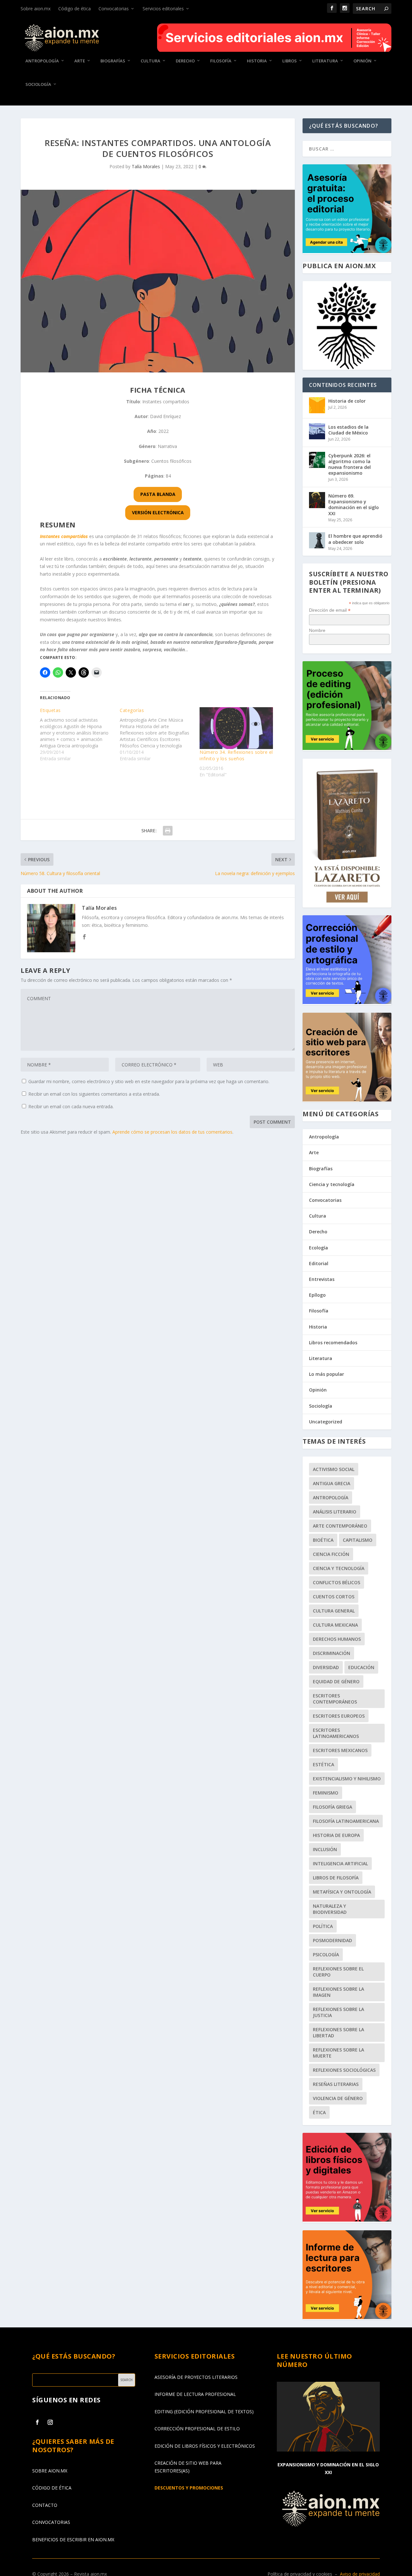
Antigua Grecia (332, 1483)
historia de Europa (336, 1835)
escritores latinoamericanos (336, 1733)
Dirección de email (330, 610)
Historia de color (347, 401)
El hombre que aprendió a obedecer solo (355, 539)
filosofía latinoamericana (346, 1821)
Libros (290, 61)
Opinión (362, 61)
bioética (323, 1540)
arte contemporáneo (340, 1526)
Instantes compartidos (64, 536)
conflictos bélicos (337, 1582)
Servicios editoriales (163, 9)
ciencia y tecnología (339, 1568)
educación (361, 1667)
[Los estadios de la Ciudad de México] (317, 431)
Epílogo (317, 1295)
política (323, 1926)
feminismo (326, 1793)
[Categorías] (160, 735)
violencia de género (338, 2098)
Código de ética (75, 9)
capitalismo (358, 1540)
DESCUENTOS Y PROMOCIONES (189, 2488)
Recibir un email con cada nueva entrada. (71, 1106)
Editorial (319, 1263)
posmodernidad (332, 1940)
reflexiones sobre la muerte (338, 2053)
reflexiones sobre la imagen (338, 1992)
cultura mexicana (335, 1625)
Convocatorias (114, 9)
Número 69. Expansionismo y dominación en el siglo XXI (354, 505)
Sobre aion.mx (36, 9)
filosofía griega (332, 1807)
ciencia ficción (331, 1554)
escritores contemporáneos (335, 1699)
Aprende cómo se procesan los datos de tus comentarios (172, 1132)
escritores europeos (339, 1716)
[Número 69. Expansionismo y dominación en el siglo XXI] (317, 500)
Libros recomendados (333, 1343)
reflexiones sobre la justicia (338, 2012)
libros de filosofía (336, 1878)
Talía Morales (146, 166)
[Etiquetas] (80, 735)
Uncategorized (326, 1422)
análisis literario (335, 1512)
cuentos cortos (334, 1597)
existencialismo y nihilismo (347, 1779)
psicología (326, 1955)
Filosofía (221, 61)
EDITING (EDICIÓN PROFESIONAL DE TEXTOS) (204, 2412)
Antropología (42, 61)
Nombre (317, 630)
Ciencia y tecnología (332, 1184)
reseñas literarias (336, 2084)
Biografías (113, 61)
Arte (80, 61)
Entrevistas (322, 1279)
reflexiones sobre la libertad (338, 2032)
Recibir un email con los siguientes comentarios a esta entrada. (94, 1094)
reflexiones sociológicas (344, 2070)
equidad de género (336, 1681)
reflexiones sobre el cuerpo (338, 1972)
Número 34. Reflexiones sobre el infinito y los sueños (236, 755)
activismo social (334, 1469)
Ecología (318, 1248)
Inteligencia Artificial (340, 1863)
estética (323, 1764)
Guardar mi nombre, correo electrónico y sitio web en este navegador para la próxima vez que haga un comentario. (149, 1081)
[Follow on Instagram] (50, 2422)
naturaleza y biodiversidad (330, 1909)
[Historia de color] (317, 405)
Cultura (150, 61)
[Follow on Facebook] (37, 2422)
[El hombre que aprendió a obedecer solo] (317, 540)
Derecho (185, 61)
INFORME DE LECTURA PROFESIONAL (195, 2394)
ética (319, 2112)
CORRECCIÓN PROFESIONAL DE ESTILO (197, 2429)
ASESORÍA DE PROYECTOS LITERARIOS (196, 2377)
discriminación (332, 1653)
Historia (257, 61)
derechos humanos (337, 1639)
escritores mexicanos (340, 1750)
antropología (331, 1498)
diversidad (326, 1667)
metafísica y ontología (342, 1892)
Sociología (38, 84)
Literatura (325, 61)
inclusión (325, 1849)
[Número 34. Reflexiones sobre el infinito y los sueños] (236, 728)
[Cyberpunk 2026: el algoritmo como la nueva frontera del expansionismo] (317, 460)
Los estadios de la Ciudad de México (348, 430)
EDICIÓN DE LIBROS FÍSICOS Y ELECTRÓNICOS (205, 2446)
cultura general (334, 1611)
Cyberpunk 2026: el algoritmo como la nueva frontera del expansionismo (350, 464)
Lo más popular (327, 1374)
